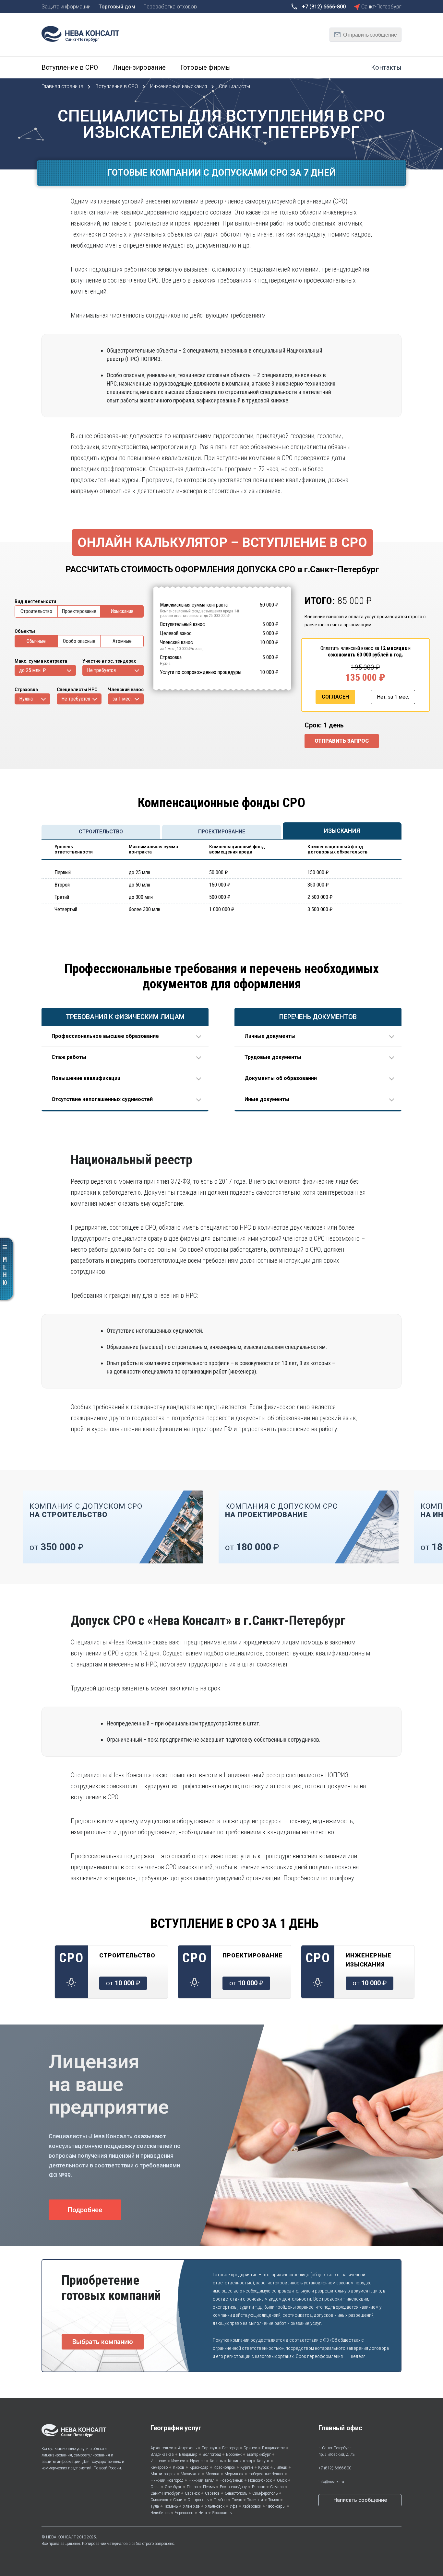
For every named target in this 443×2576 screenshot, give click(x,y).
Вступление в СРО (117, 86)
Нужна (26, 699)
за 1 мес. (122, 699)
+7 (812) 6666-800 (335, 2468)
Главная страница (63, 86)
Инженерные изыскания (179, 86)
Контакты (386, 67)
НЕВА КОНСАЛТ (61, 2537)
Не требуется (101, 670)
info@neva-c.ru (331, 2482)
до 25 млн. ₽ (32, 670)
